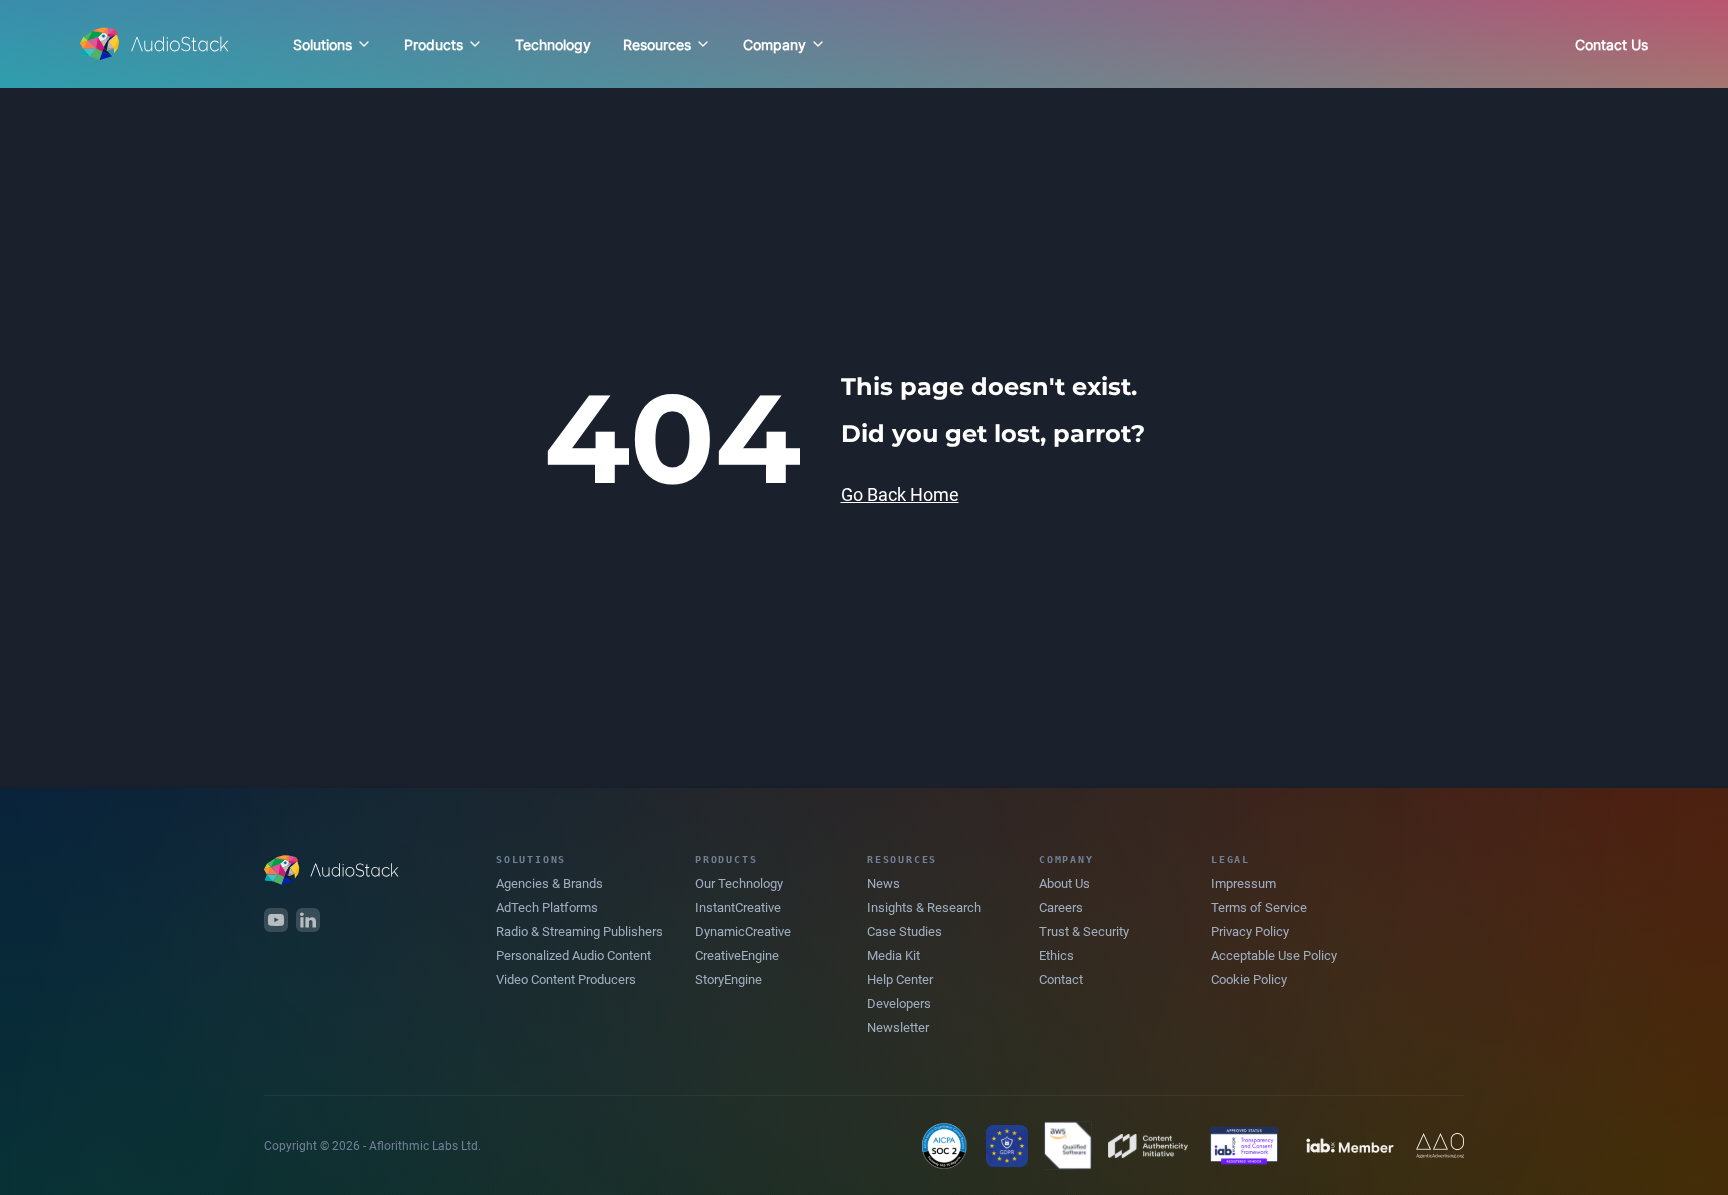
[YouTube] (276, 920)
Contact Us (1611, 44)
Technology (553, 44)
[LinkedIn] (308, 920)
